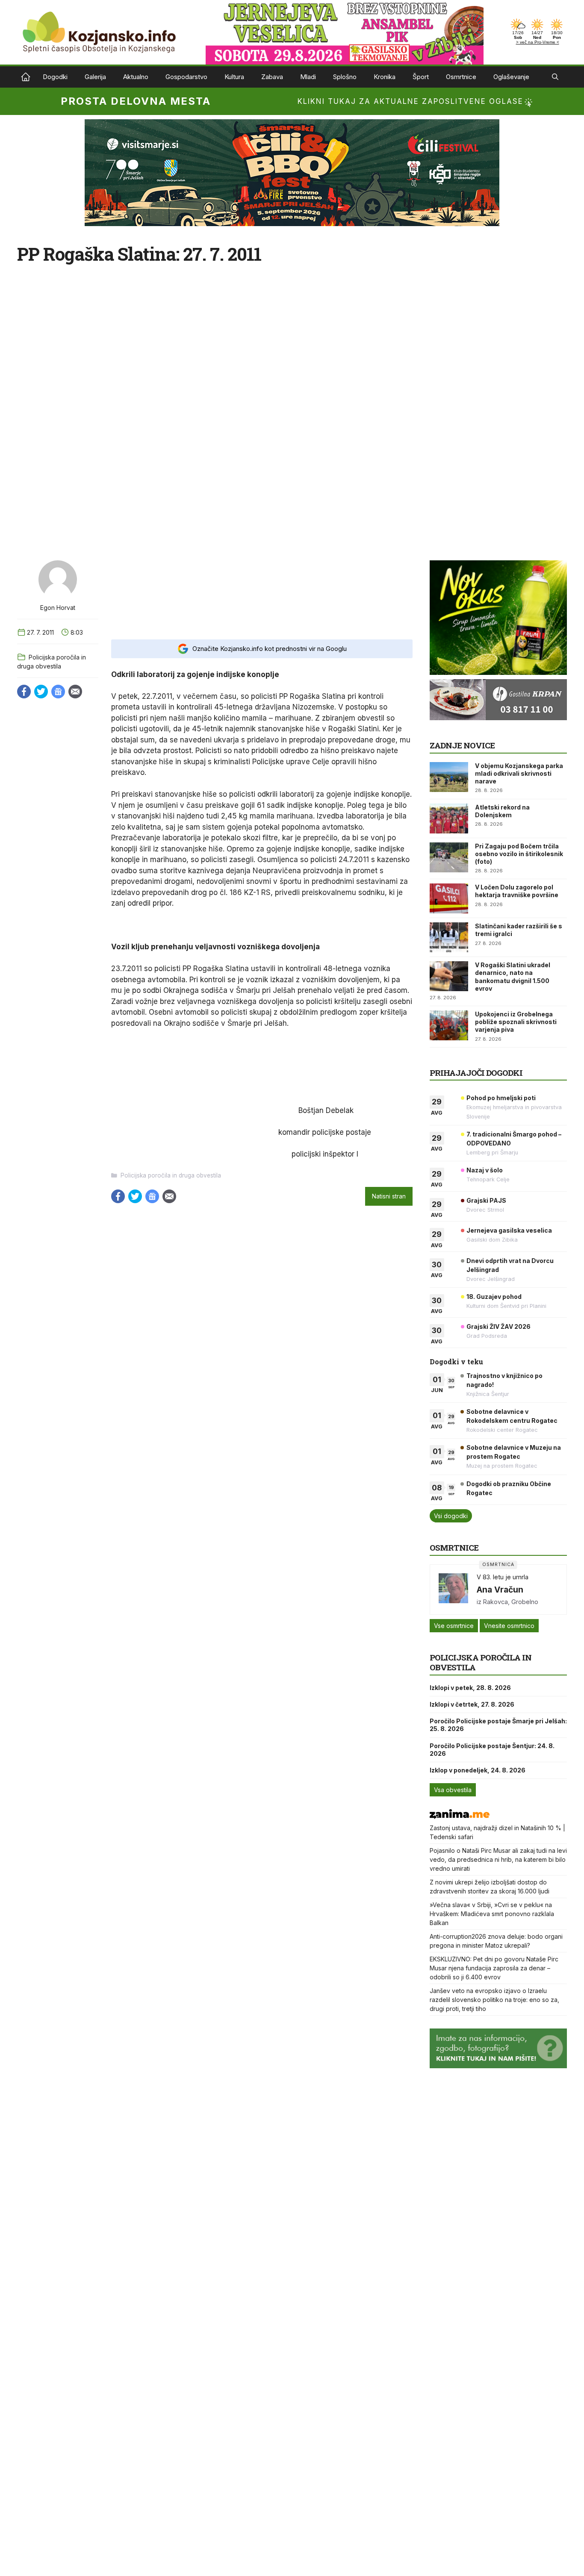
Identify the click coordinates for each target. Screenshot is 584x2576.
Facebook (24, 692)
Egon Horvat (58, 608)
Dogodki (55, 77)
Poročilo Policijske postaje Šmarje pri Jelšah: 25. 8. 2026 (498, 1725)
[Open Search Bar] (555, 77)
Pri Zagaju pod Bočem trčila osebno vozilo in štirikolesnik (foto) (519, 854)
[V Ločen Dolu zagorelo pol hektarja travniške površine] (449, 898)
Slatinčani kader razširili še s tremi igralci (519, 930)
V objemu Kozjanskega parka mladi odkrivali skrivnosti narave (519, 773)
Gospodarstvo (186, 77)
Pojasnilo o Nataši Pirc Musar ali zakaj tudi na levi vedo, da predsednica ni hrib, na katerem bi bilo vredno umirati (498, 1859)
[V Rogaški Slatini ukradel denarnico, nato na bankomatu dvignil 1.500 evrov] (449, 976)
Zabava (272, 77)
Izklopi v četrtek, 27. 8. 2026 (472, 1704)
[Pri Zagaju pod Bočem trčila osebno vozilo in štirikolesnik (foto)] (449, 857)
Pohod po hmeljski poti (501, 1098)
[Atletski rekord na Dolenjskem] (449, 818)
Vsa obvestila (453, 1790)
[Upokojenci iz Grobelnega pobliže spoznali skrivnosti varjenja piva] (449, 1025)
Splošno (345, 77)
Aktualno (136, 77)
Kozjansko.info (26, 77)
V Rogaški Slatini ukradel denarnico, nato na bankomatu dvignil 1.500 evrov (513, 977)
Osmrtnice (461, 77)
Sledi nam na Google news (58, 692)
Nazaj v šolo (485, 1170)
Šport (421, 77)
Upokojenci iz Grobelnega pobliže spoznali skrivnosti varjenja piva (516, 1022)
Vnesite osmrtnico (509, 1626)
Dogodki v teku (456, 1362)
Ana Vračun (500, 1590)
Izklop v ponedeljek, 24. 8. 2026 (478, 1770)
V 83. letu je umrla (503, 1577)
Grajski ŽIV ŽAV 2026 (498, 1326)
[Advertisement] (262, 592)
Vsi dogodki (451, 1516)
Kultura (234, 77)
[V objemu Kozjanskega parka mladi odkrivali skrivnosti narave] (449, 777)
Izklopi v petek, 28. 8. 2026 (470, 1688)
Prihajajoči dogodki (476, 1073)
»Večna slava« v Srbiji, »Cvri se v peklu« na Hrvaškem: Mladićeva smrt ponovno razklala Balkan (492, 1914)
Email (75, 692)
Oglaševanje (511, 77)
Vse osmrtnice (454, 1626)
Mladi (308, 77)
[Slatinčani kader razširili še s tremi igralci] (449, 937)
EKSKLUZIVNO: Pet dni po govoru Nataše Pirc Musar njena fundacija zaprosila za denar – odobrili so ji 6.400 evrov (494, 1968)
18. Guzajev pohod (494, 1297)
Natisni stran (389, 1196)
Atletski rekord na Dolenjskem (502, 811)
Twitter (41, 692)
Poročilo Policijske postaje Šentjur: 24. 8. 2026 (492, 1750)
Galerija (95, 77)
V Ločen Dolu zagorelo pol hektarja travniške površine (517, 891)
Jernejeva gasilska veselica (509, 1230)
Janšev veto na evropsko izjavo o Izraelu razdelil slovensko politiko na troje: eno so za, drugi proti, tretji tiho (494, 2000)
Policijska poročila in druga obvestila (171, 1175)
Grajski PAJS (486, 1200)
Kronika (385, 77)
